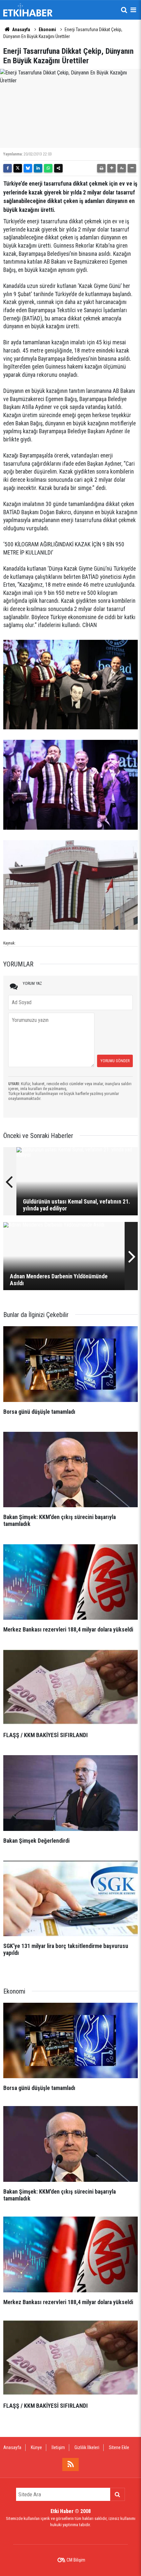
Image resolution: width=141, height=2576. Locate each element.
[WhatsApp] (48, 168)
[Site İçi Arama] (124, 10)
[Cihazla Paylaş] (58, 168)
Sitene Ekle (119, 2447)
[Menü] (133, 10)
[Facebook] (8, 168)
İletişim (58, 2447)
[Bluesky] (28, 168)
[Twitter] (18, 168)
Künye (36, 2447)
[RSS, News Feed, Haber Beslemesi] (70, 2464)
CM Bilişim (76, 2560)
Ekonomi (47, 30)
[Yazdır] (101, 168)
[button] (111, 168)
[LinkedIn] (38, 168)
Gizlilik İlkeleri (87, 2447)
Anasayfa (21, 30)
